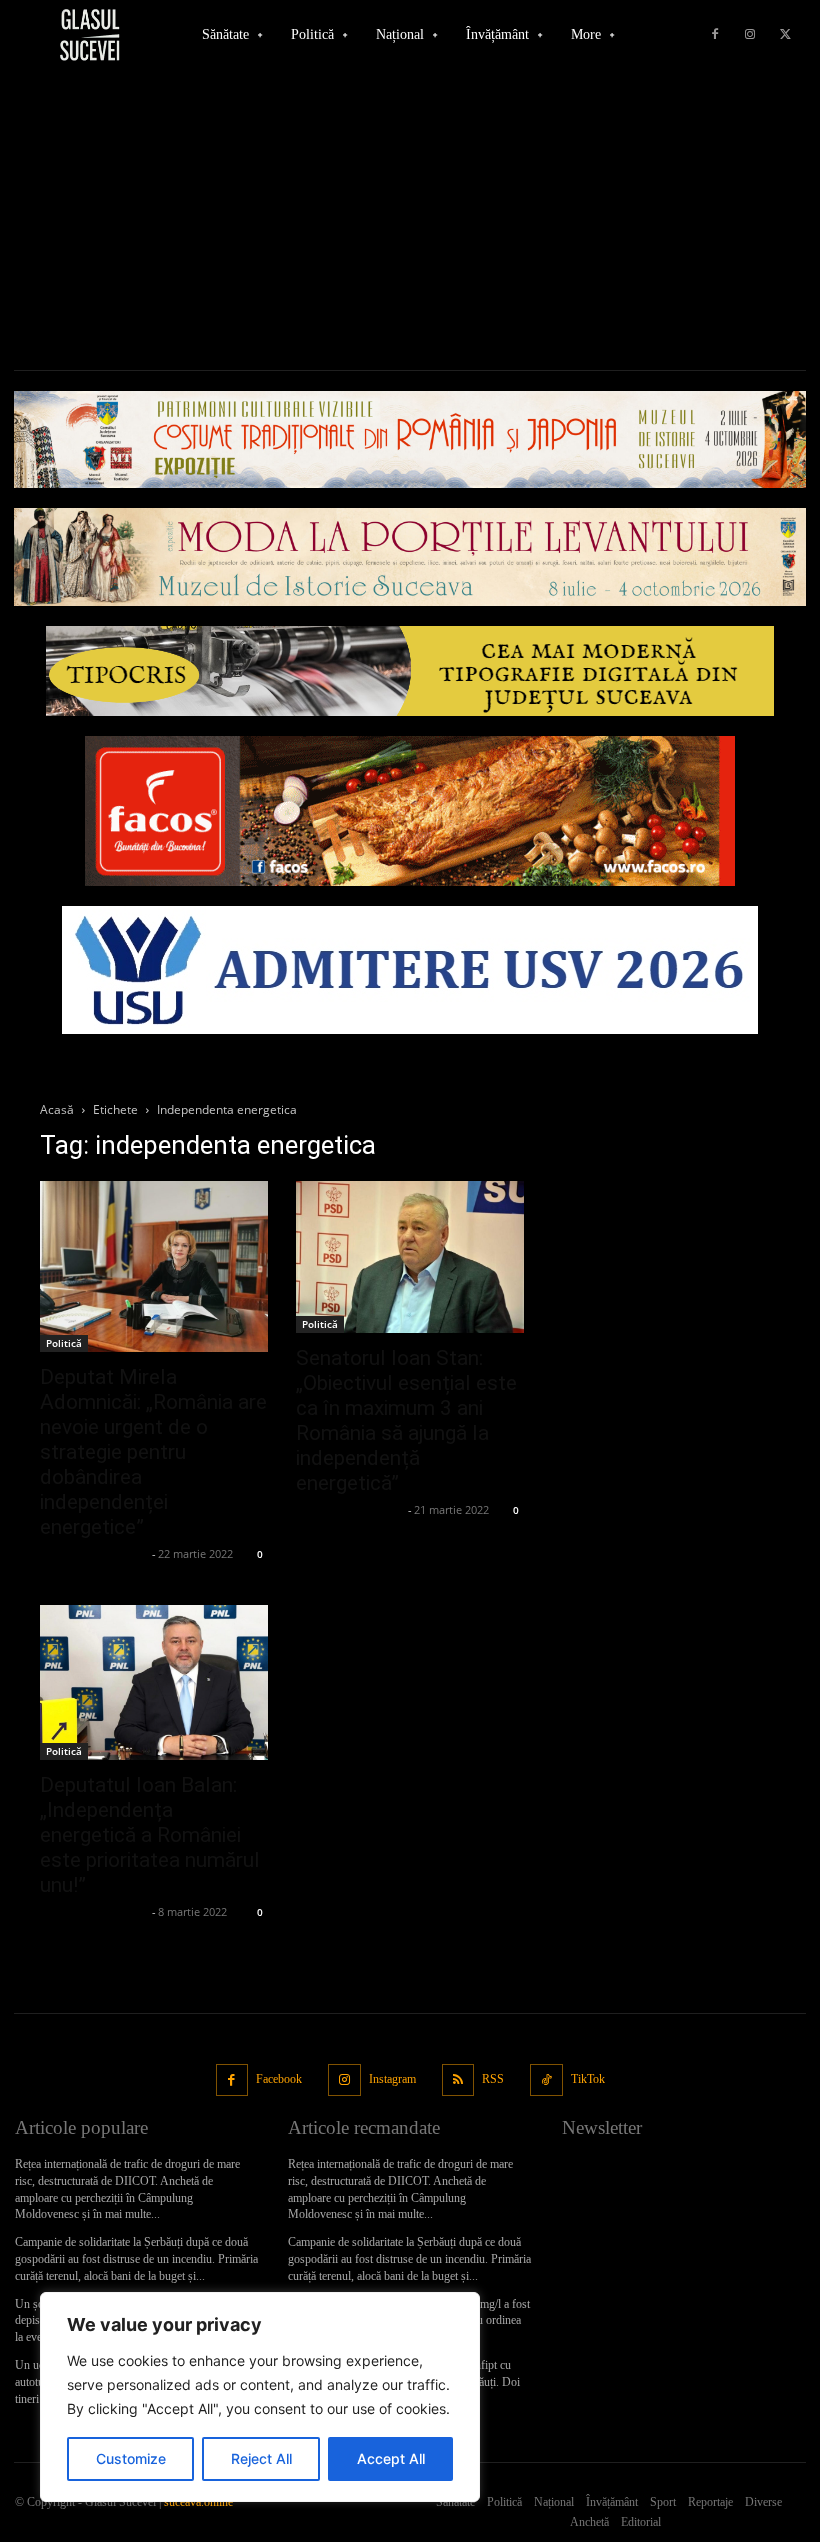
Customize (131, 2458)
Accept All (391, 2458)
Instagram (392, 2079)
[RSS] (458, 2080)
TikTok (588, 2079)
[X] (785, 35)
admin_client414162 (93, 1553)
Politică (64, 1343)
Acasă (57, 1109)
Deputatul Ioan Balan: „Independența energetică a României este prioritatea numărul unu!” (150, 1835)
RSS (493, 2079)
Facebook (279, 2079)
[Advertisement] (410, 220)
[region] (260, 2397)
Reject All (261, 2458)
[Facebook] (715, 35)
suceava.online (198, 2502)
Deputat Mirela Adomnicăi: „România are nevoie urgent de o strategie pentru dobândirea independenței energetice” (153, 1452)
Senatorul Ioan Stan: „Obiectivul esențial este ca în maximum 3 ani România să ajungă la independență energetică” (406, 1420)
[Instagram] (750, 35)
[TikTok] (546, 2080)
